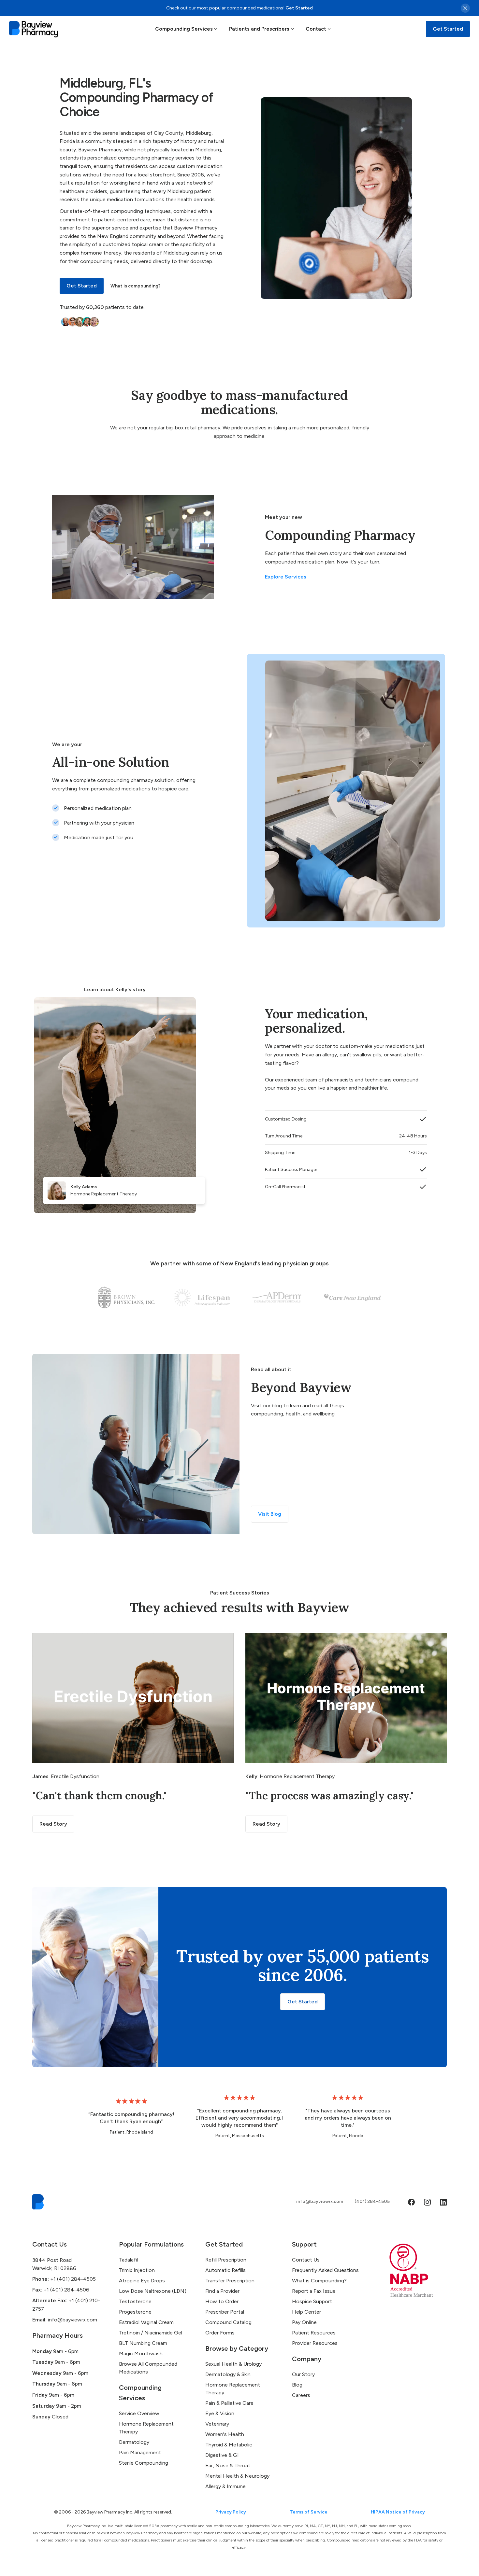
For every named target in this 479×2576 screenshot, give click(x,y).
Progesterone (135, 2312)
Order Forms (220, 2333)
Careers (301, 2395)
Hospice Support (312, 2301)
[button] (187, 29)
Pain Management (140, 2452)
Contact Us (306, 2260)
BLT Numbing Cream (143, 2343)
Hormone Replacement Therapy (146, 2428)
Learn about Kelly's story (115, 989)
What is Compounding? (319, 2281)
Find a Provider (222, 2291)
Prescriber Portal (225, 2312)
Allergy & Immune (225, 2486)
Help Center (306, 2312)
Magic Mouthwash (141, 2353)
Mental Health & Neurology (237, 2476)
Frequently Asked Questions (325, 2270)
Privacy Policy (231, 2512)
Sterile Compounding (144, 2463)
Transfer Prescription (230, 2281)
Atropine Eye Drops (142, 2281)
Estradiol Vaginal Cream (146, 2322)
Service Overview (139, 2413)
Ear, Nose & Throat (228, 2465)
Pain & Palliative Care (229, 2403)
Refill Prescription (226, 2260)
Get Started (299, 8)
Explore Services (286, 577)
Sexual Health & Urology (233, 2364)
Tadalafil (128, 2260)
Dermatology (134, 2442)
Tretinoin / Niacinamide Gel (151, 2333)
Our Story (303, 2374)
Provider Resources (315, 2343)
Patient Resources (314, 2333)
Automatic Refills (225, 2270)
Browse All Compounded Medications (148, 2368)
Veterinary (217, 2424)
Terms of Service (309, 2512)
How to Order (222, 2301)
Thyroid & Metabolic (229, 2445)
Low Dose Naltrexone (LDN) (153, 2291)
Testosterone (135, 2301)
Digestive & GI (222, 2455)
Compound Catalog (228, 2322)
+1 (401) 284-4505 (64, 2279)
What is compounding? (136, 286)
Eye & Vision (220, 2413)
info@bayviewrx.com (320, 2201)
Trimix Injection (137, 2270)
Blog (297, 2385)
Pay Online (304, 2322)
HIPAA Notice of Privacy (398, 2512)
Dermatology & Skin (228, 2374)
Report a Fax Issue (314, 2291)
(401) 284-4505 (372, 2201)
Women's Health (225, 2434)
